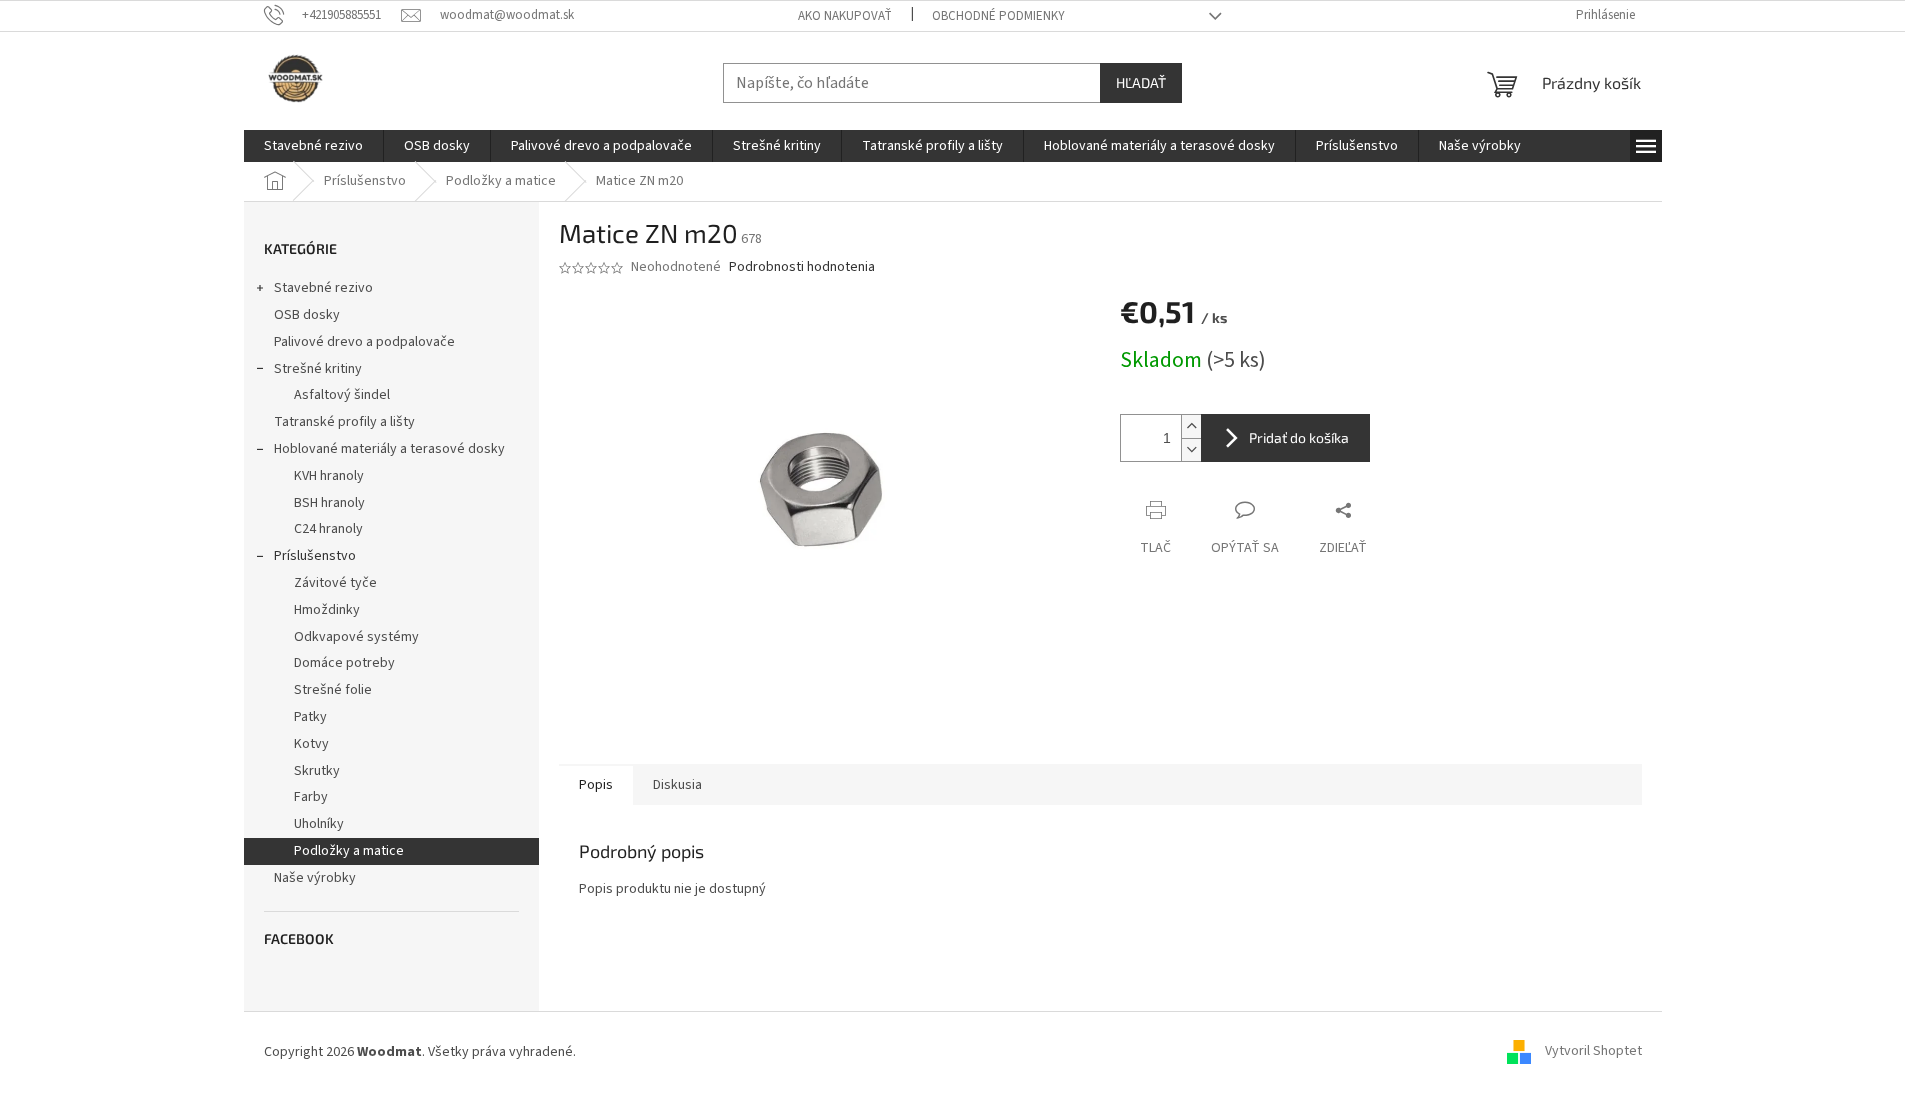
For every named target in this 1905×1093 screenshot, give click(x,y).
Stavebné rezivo (323, 288)
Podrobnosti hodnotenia (802, 267)
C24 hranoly (328, 529)
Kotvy (311, 744)
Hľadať (1141, 82)
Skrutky (317, 771)
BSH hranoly (329, 503)
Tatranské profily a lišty (344, 422)
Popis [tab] (596, 785)
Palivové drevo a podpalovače (364, 342)
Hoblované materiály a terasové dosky (389, 449)
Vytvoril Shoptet (1593, 1052)
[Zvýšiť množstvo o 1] (1191, 426)
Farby (311, 797)
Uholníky (319, 824)
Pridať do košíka (1299, 437)
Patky (310, 717)
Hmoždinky (327, 610)
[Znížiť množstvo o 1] (1191, 449)
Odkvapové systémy (356, 637)
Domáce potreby (344, 663)
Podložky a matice (349, 851)
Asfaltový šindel (342, 395)
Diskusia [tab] (677, 785)
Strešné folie (333, 690)
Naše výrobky (315, 878)
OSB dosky (307, 315)
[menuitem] (313, 146)
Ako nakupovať (845, 16)
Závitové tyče (335, 583)
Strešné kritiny (318, 369)
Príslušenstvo (315, 556)
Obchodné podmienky (998, 16)
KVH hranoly (329, 476)
